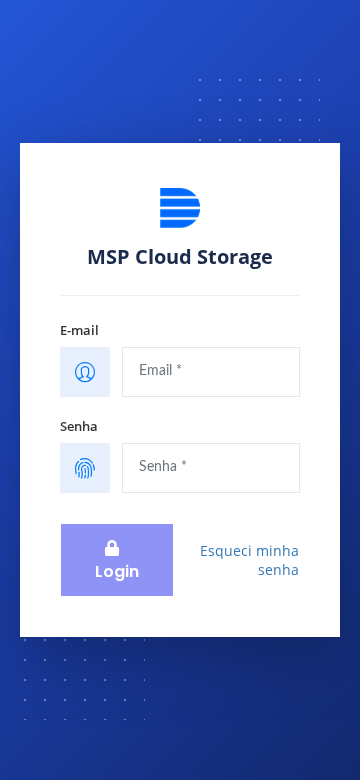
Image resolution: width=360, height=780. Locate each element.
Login (117, 571)
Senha (79, 426)
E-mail (79, 330)
